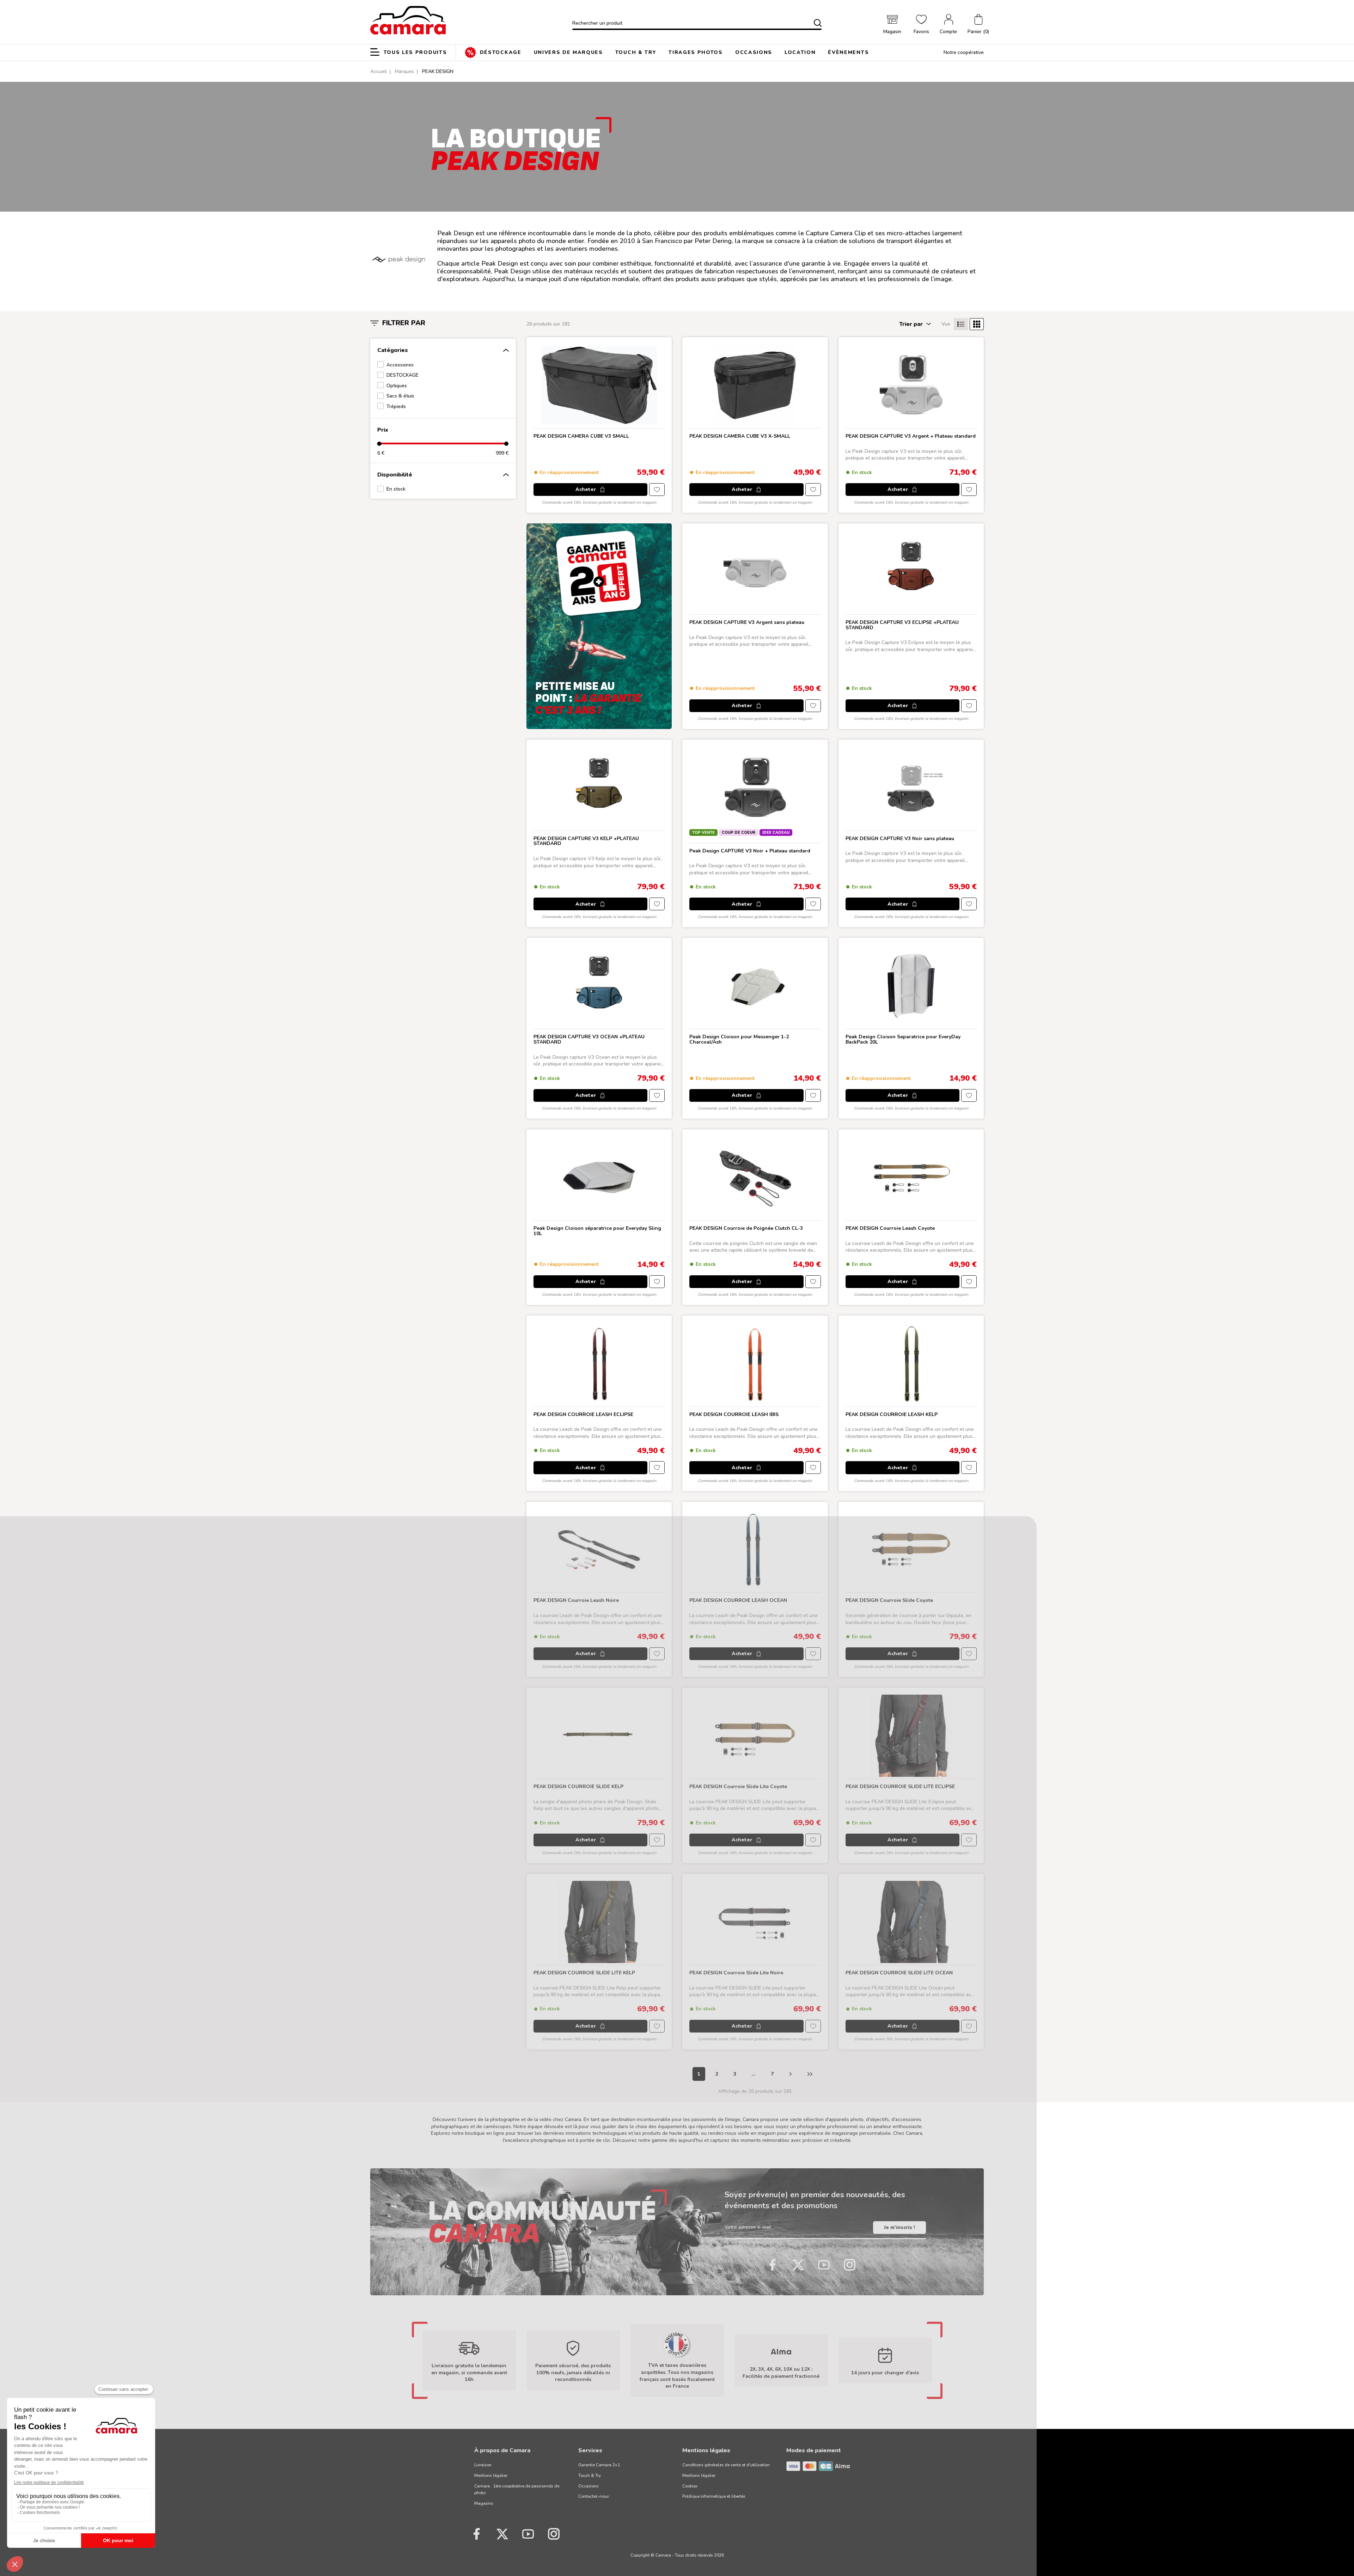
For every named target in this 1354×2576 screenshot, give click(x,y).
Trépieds (396, 406)
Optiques (397, 386)
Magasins (484, 2503)
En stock (396, 489)
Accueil (379, 71)
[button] (978, 25)
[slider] (379, 443)
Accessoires (400, 365)
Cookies (690, 2486)
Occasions (588, 2486)
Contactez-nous (594, 2496)
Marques (404, 71)
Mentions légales (491, 2475)
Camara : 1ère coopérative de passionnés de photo (517, 2490)
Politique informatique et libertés (714, 2496)
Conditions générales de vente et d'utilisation (726, 2465)
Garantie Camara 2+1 (599, 2465)
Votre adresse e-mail (748, 2227)
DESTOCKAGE (402, 375)
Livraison (483, 2465)
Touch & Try (590, 2475)
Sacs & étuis (400, 396)
